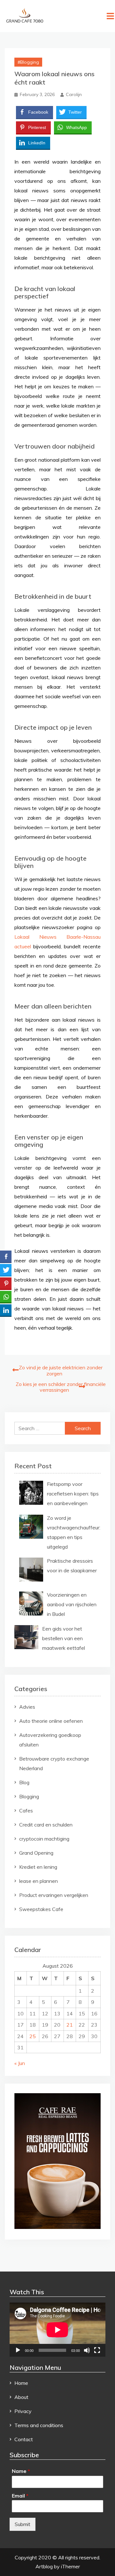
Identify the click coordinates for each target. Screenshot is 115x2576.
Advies (27, 1707)
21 (70, 2025)
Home (21, 2383)
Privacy (23, 2411)
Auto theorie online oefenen (51, 1721)
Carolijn (74, 94)
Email (20, 2496)
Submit (23, 2524)
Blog (24, 1782)
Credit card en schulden (46, 1825)
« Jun (20, 2063)
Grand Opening (36, 1853)
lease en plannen (38, 1881)
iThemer (70, 2566)
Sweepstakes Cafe (41, 1909)
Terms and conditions (39, 2425)
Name (21, 2471)
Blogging (30, 62)
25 (33, 2036)
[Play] (18, 2350)
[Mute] (87, 2350)
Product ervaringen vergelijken (54, 1895)
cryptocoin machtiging (44, 1839)
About (21, 2397)
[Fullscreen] (97, 2350)
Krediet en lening (38, 1867)
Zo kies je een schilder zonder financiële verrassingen (61, 1387)
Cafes (26, 1810)
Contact (24, 2439)
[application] (57, 2330)
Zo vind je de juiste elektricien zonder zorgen (61, 1370)
